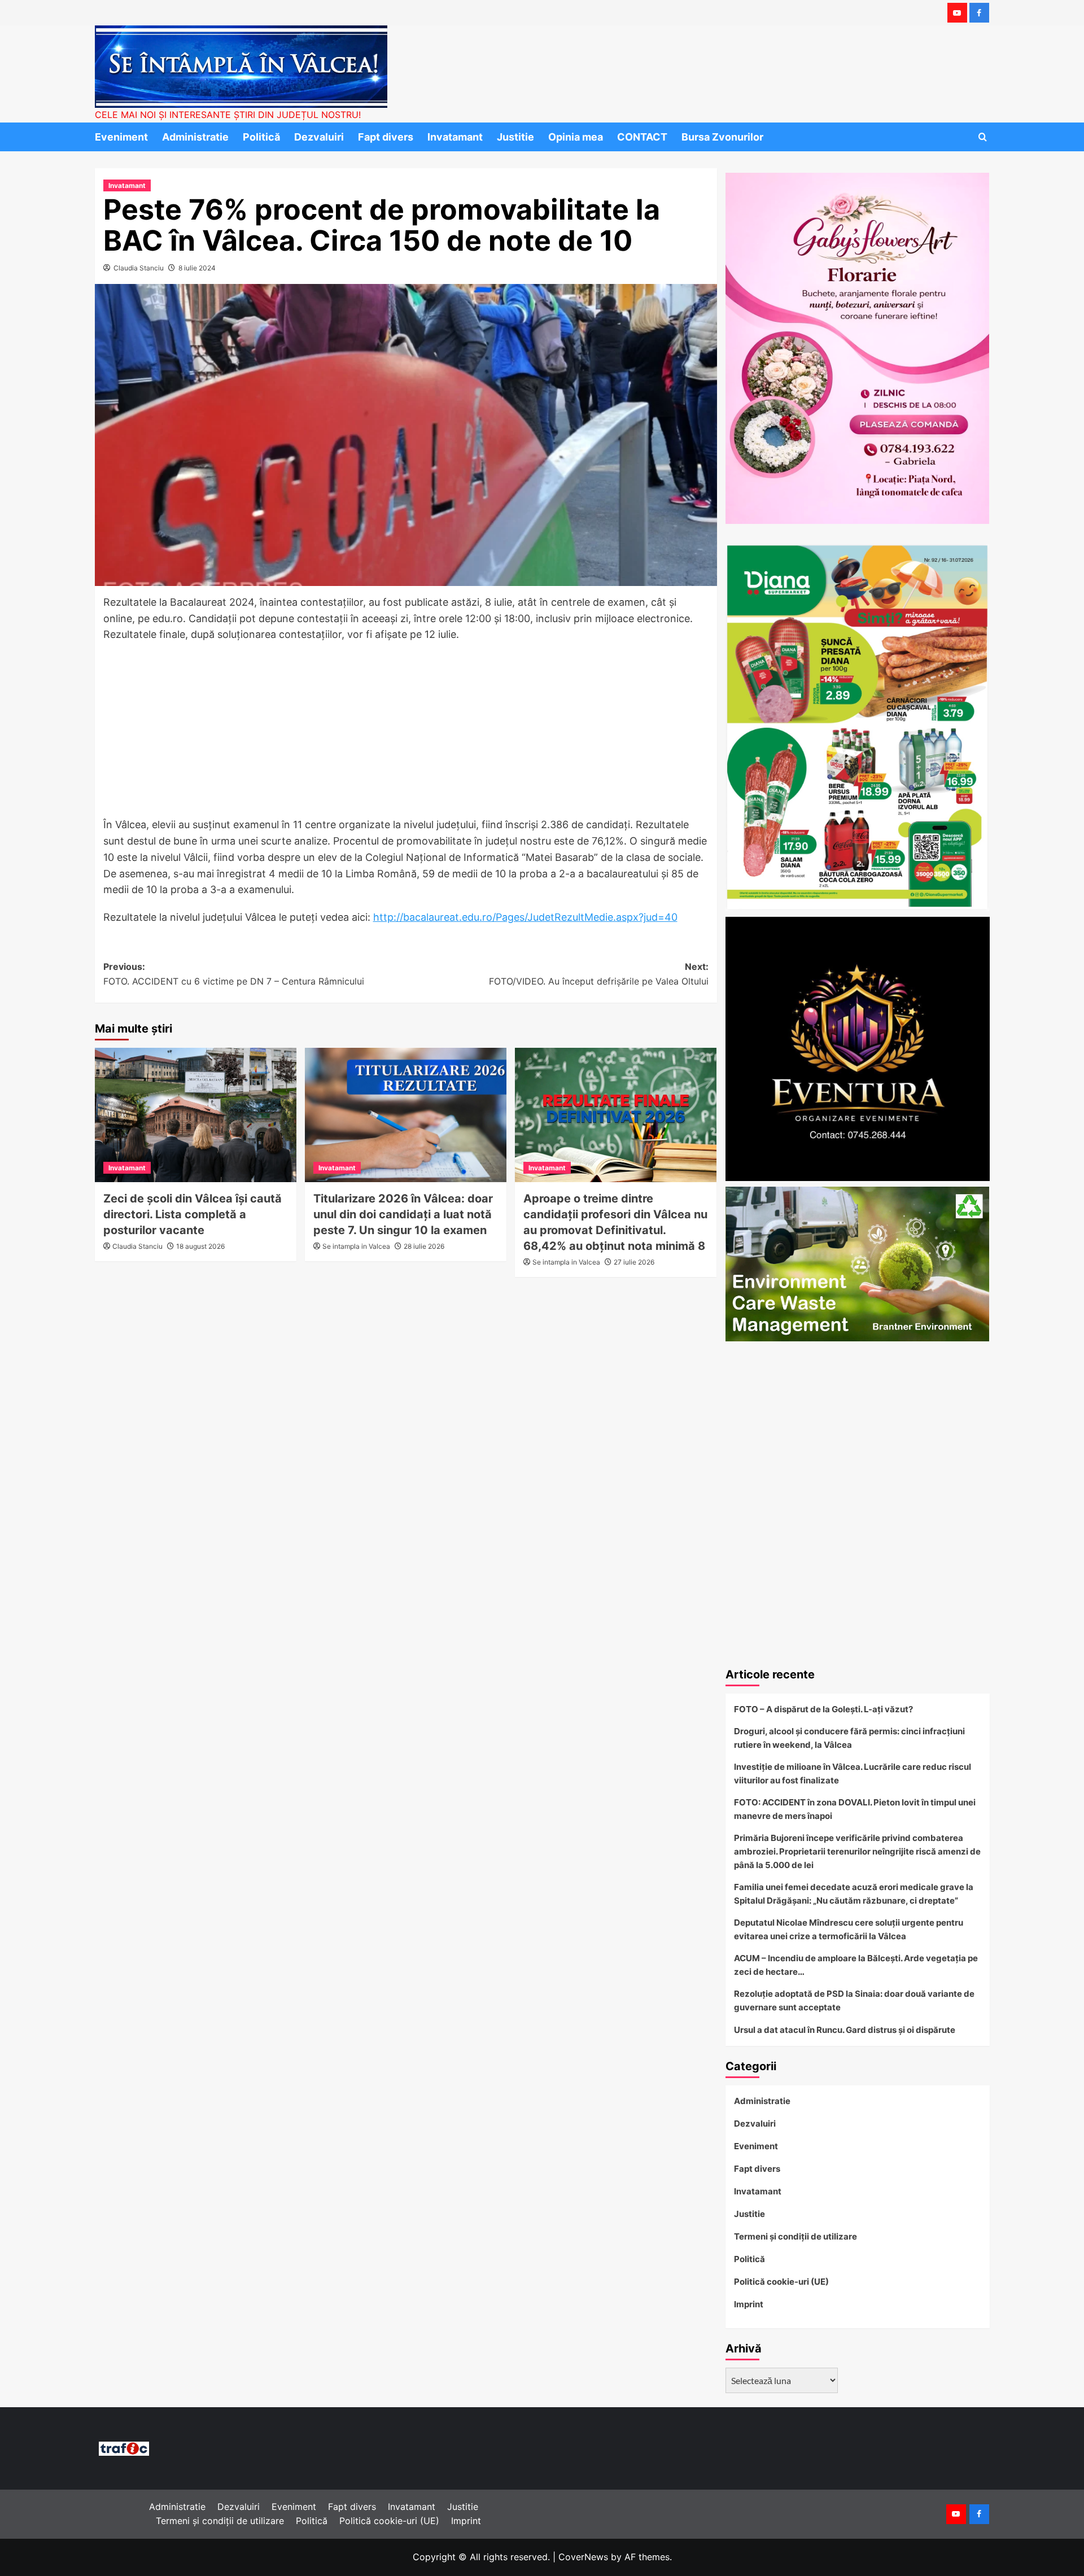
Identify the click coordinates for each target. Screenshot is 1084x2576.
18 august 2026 (200, 1246)
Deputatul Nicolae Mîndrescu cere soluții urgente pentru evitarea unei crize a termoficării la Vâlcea (849, 1929)
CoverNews (583, 2557)
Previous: (234, 974)
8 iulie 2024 (197, 268)
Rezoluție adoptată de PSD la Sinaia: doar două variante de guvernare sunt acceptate (854, 2000)
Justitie (515, 137)
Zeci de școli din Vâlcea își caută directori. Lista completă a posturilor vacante (193, 1214)
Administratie (195, 137)
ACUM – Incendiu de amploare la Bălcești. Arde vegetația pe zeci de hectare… (856, 1965)
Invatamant (455, 137)
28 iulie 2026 (424, 1246)
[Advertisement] (406, 733)
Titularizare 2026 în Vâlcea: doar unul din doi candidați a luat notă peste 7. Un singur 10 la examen (403, 1214)
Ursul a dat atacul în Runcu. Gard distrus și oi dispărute (845, 2030)
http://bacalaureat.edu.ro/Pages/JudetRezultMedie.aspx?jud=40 (525, 917)
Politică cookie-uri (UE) (781, 2282)
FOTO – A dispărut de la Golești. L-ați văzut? (823, 1709)
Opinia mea (576, 137)
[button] (983, 137)
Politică (261, 137)
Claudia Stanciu (139, 268)
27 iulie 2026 (634, 1262)
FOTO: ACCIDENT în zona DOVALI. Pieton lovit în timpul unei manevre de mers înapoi (855, 1809)
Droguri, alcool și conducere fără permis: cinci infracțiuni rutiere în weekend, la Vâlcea (849, 1738)
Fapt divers (386, 137)
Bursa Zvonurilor (722, 137)
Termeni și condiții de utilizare (795, 2236)
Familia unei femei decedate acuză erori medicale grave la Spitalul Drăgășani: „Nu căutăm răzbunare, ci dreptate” (854, 1894)
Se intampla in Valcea (356, 1246)
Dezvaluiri (319, 137)
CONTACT (642, 137)
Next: (599, 974)
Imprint (749, 2304)
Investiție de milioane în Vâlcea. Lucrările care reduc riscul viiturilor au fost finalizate (853, 1774)
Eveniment (121, 137)
